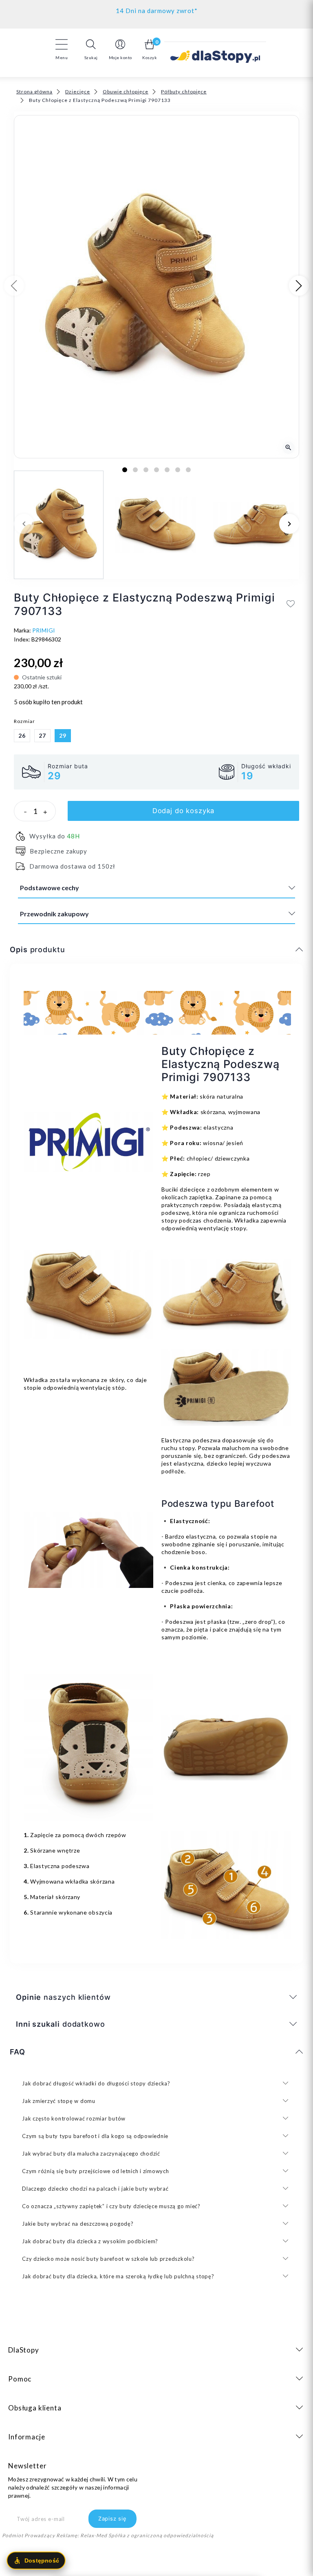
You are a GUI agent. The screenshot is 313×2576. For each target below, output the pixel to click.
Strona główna (34, 92)
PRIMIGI (44, 630)
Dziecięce (78, 92)
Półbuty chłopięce (184, 92)
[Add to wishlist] (291, 604)
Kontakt (157, 9)
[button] (91, 49)
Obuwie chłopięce (126, 92)
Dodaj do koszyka (184, 811)
